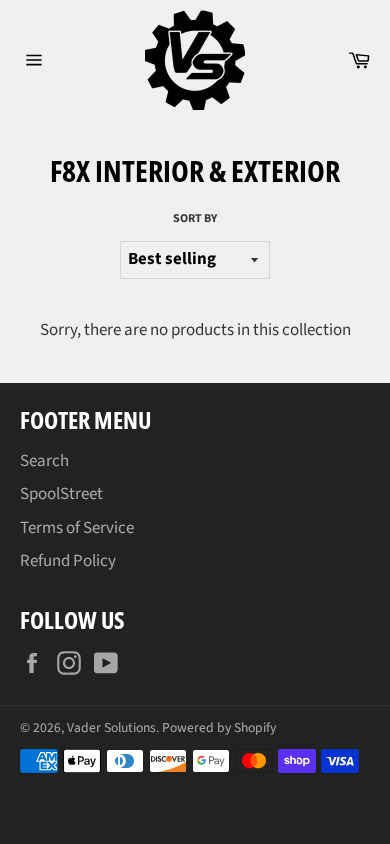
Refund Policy (68, 561)
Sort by (195, 219)
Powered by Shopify (219, 727)
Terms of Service (77, 528)
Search (44, 461)
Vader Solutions (111, 727)
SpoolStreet (61, 494)
